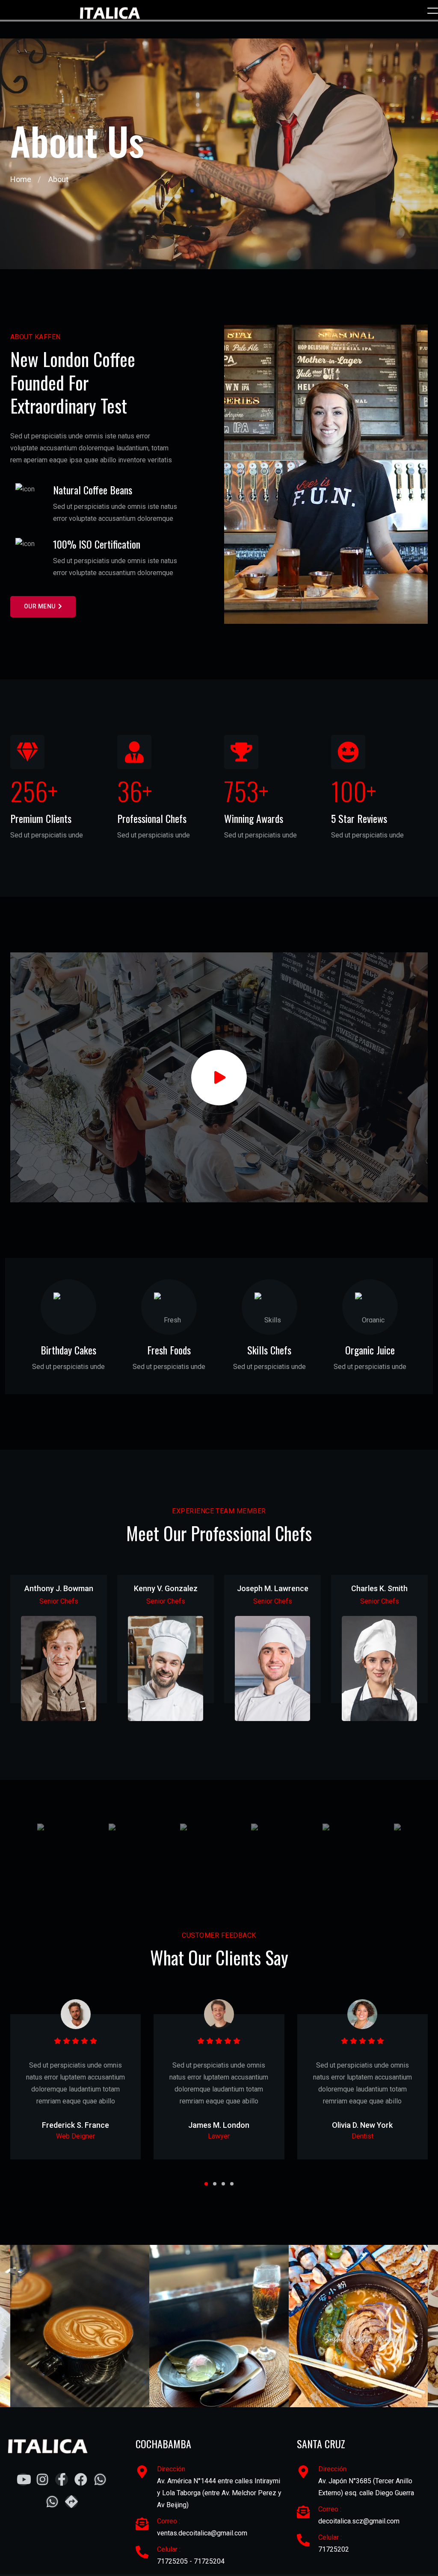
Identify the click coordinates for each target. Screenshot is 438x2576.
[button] (206, 2184)
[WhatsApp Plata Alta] (52, 2502)
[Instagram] (42, 2479)
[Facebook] (41, 1687)
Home (21, 179)
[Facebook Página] (62, 2479)
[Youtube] (59, 1705)
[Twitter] (59, 1687)
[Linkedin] (76, 1687)
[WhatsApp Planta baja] (100, 2479)
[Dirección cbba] (71, 2502)
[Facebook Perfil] (81, 2479)
